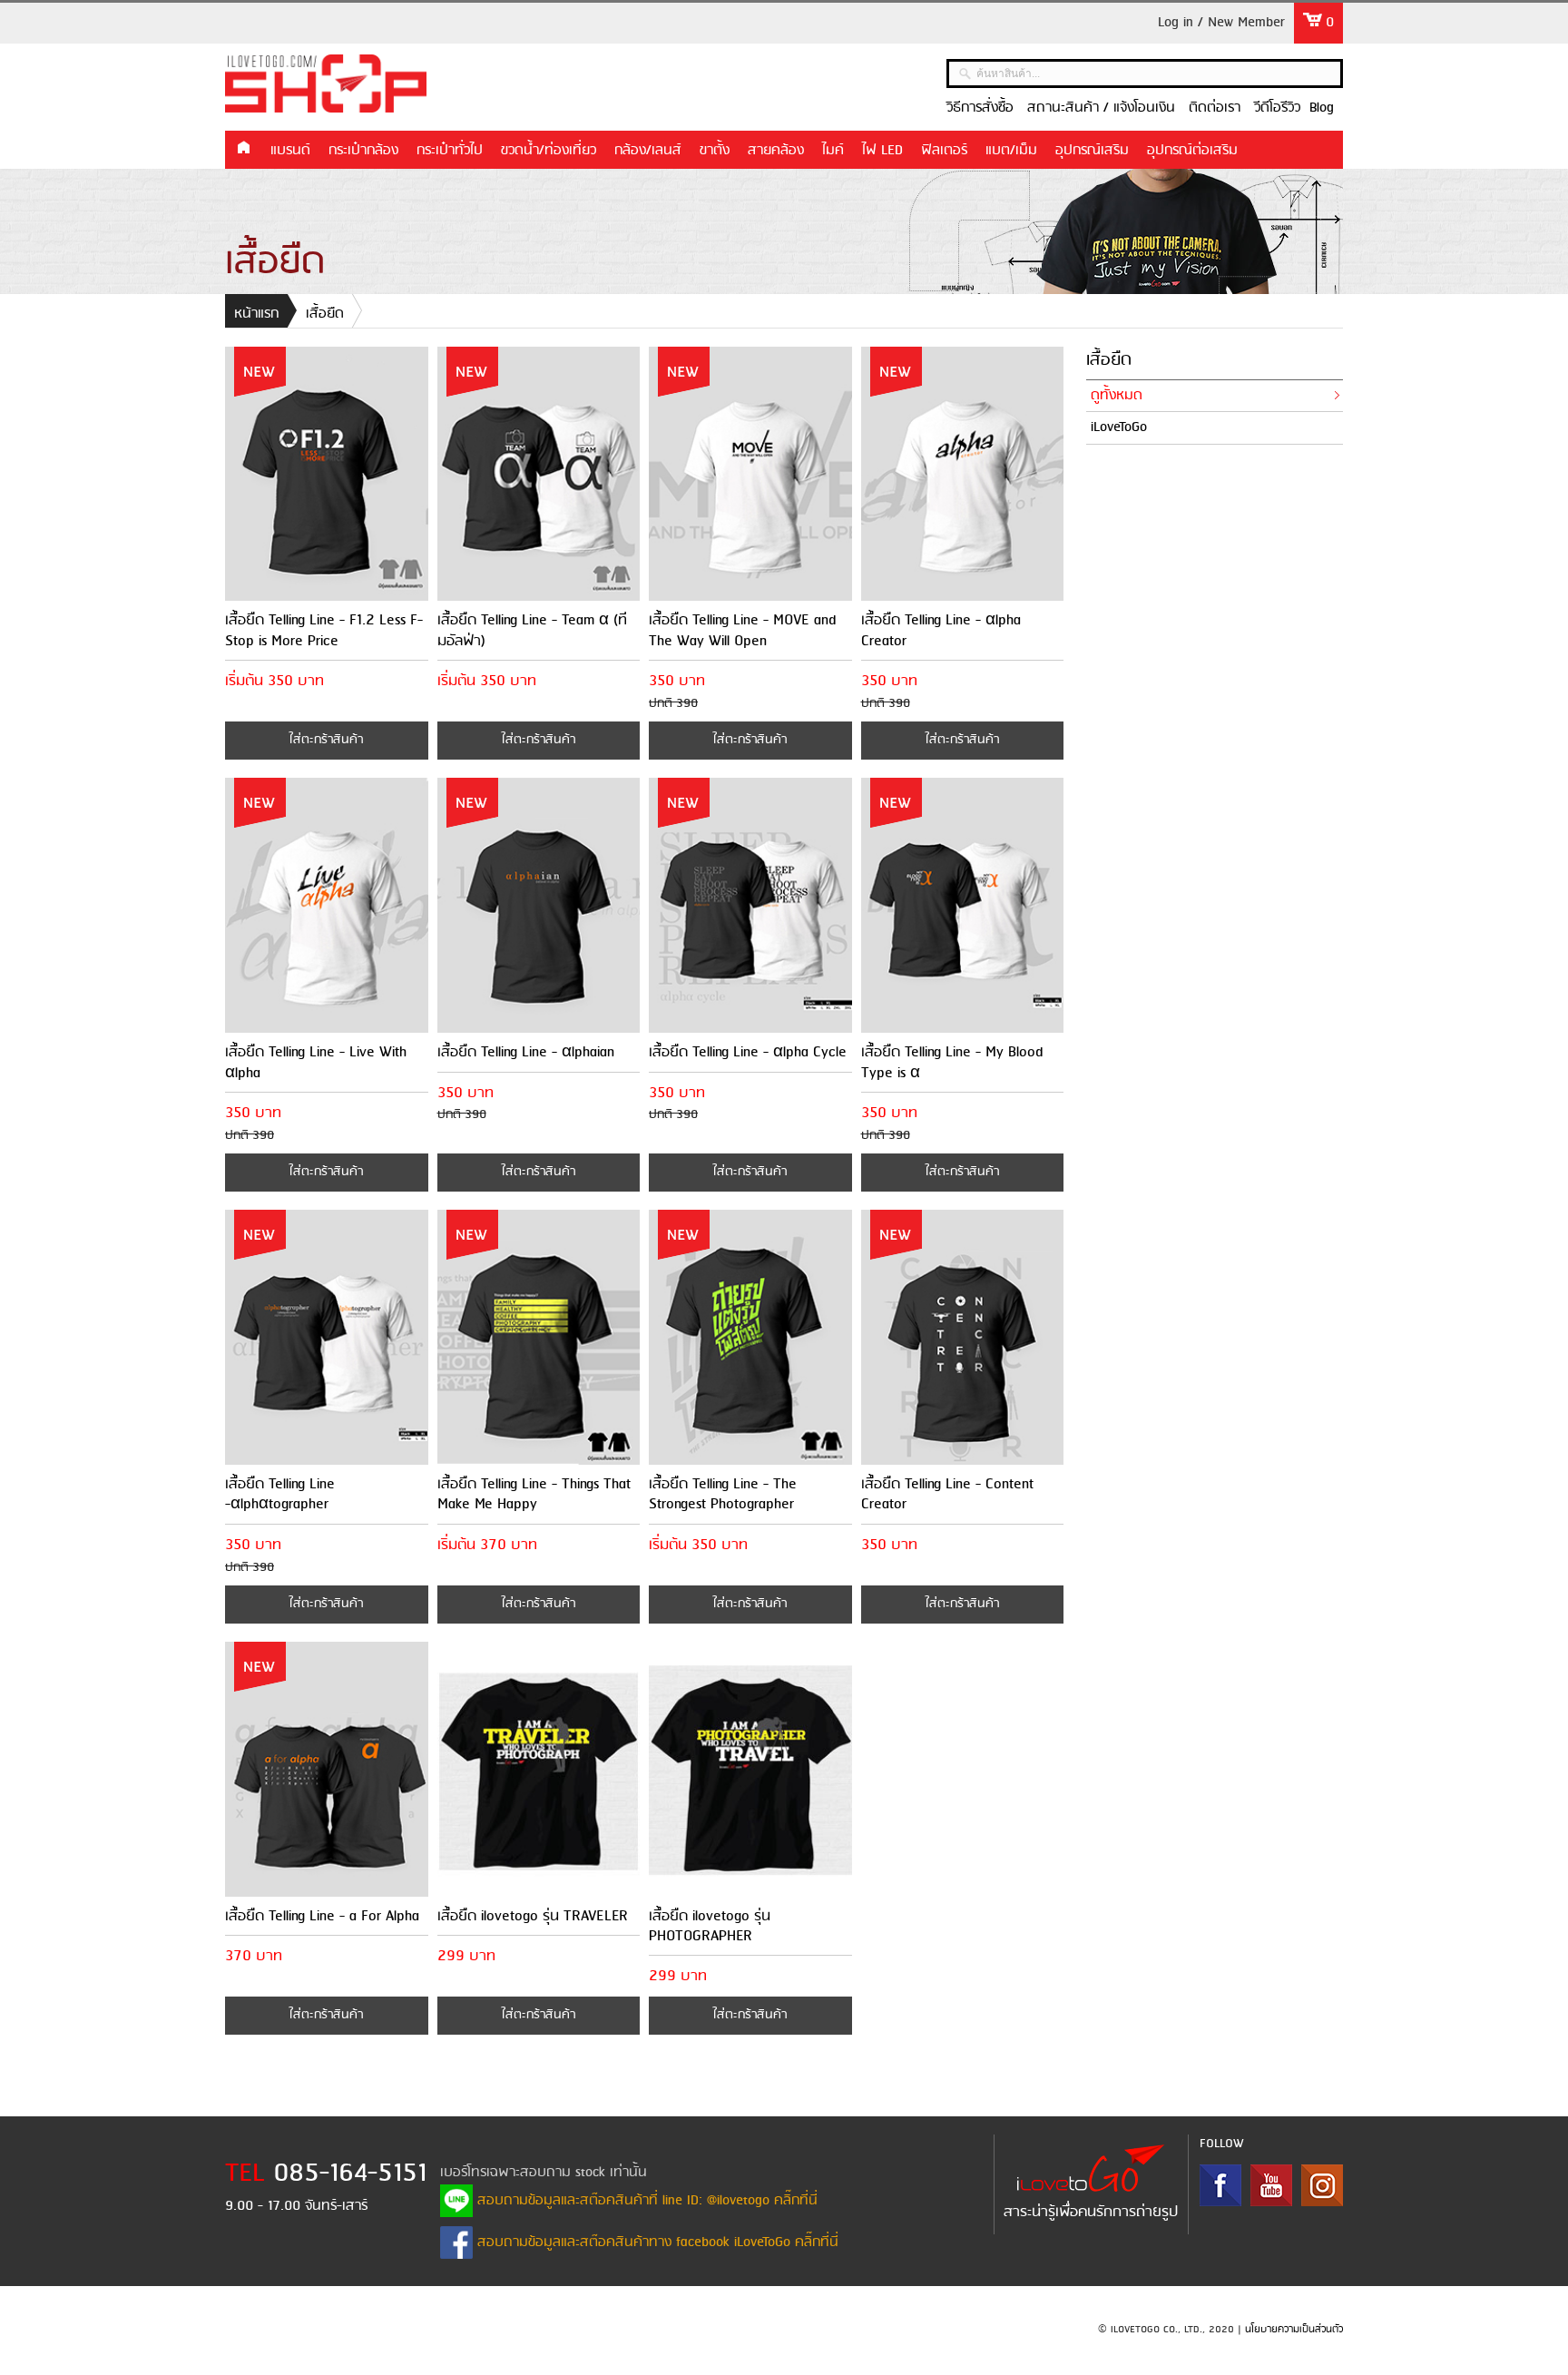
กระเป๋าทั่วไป (450, 151)
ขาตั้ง (715, 151)
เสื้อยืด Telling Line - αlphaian (526, 1052)
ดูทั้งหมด (1117, 396)
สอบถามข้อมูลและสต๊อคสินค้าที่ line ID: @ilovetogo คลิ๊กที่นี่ (645, 2201)
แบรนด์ (290, 151)
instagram (1322, 2185)
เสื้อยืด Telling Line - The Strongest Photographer (723, 1494)
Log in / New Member (1221, 23)
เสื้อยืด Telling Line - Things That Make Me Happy (534, 1494)
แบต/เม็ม (1011, 151)
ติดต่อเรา (1215, 108)
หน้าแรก (243, 149)
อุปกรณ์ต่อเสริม (1192, 151)
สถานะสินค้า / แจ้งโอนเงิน (1101, 108)
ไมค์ (833, 151)
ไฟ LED (882, 151)
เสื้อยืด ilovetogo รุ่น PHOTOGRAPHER (710, 1926)
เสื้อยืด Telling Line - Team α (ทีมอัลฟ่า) (532, 630)
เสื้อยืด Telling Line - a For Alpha (322, 1916)
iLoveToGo (1119, 427)
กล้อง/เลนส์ (648, 151)
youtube (1271, 2185)
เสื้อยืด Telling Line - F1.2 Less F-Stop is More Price (324, 630)
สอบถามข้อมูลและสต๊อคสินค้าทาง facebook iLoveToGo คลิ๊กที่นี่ (656, 2243)
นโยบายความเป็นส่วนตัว (1294, 2330)
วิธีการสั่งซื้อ (980, 108)
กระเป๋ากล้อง (363, 151)
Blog (1322, 108)
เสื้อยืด (325, 314)
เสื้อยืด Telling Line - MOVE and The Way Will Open (742, 630)
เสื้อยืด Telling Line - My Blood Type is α (952, 1062)
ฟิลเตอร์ (944, 151)
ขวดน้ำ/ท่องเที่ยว (549, 151)
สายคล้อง (776, 151)
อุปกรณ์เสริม (1092, 151)
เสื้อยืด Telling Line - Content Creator (947, 1494)
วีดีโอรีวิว (1277, 108)
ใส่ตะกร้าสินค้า (326, 740)
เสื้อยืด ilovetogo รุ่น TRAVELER (533, 1916)
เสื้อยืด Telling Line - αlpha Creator (941, 630)
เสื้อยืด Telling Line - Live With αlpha (316, 1062)
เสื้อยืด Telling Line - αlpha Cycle (748, 1052)
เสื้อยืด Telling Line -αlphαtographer (280, 1494)
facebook (1220, 2185)
